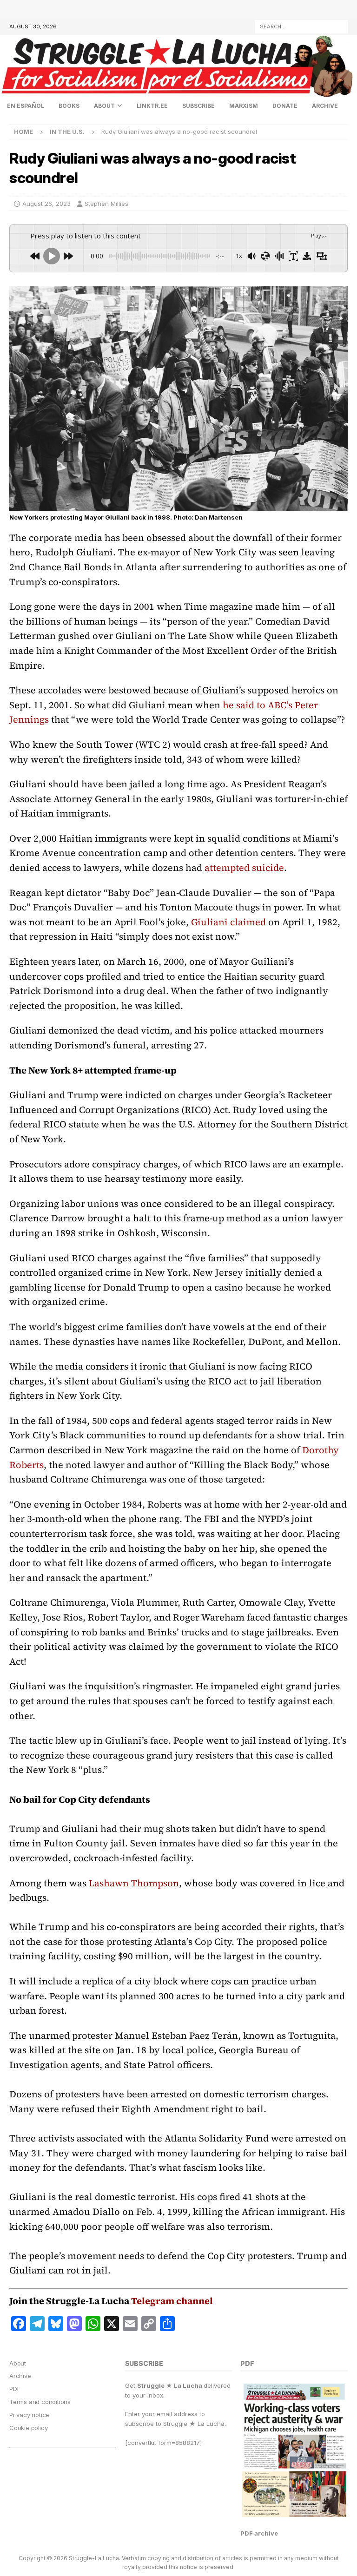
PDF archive (259, 2533)
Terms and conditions (40, 2402)
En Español (26, 106)
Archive (325, 106)
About (104, 106)
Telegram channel (172, 2301)
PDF (15, 2389)
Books (69, 106)
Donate (285, 106)
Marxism (244, 106)
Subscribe (198, 106)
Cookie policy (28, 2428)
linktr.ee (152, 106)
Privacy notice (29, 2415)
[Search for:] (301, 26)
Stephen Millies (106, 204)
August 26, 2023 (46, 204)
